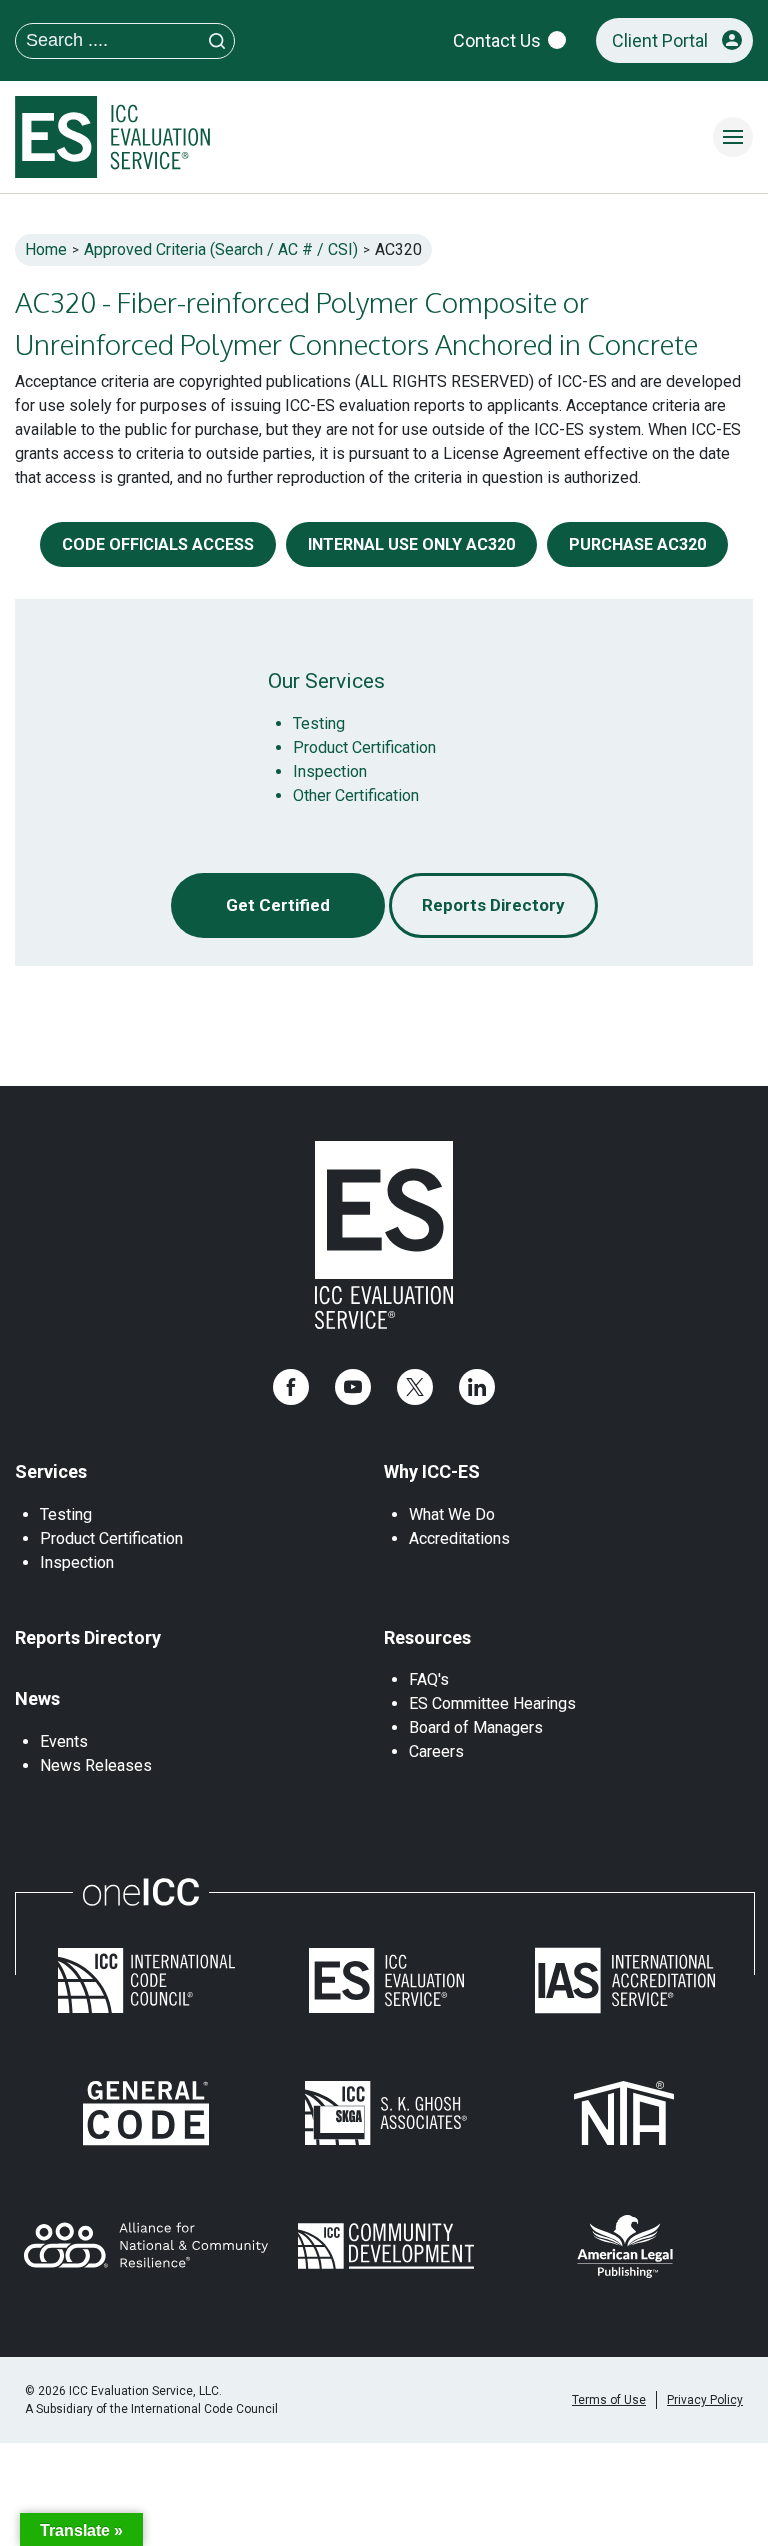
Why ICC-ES (432, 1471)
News (37, 1698)
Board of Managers (476, 1727)
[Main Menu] (733, 137)
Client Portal (660, 40)
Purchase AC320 (637, 544)
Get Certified (278, 905)
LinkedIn (477, 1387)
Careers (436, 1751)
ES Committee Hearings (492, 1703)
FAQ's (429, 1679)
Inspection (330, 771)
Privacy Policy (705, 2400)
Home (46, 249)
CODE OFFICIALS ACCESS (158, 544)
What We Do (452, 1514)
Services (51, 1471)
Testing (319, 723)
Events (64, 1741)
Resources (427, 1637)
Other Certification (356, 795)
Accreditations (459, 1538)
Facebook (291, 1387)
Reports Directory (493, 905)
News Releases (96, 1765)
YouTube (353, 1387)
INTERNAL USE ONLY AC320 (411, 544)
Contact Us (497, 40)
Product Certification (364, 747)
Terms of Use (609, 2400)
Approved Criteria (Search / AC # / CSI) (221, 249)
